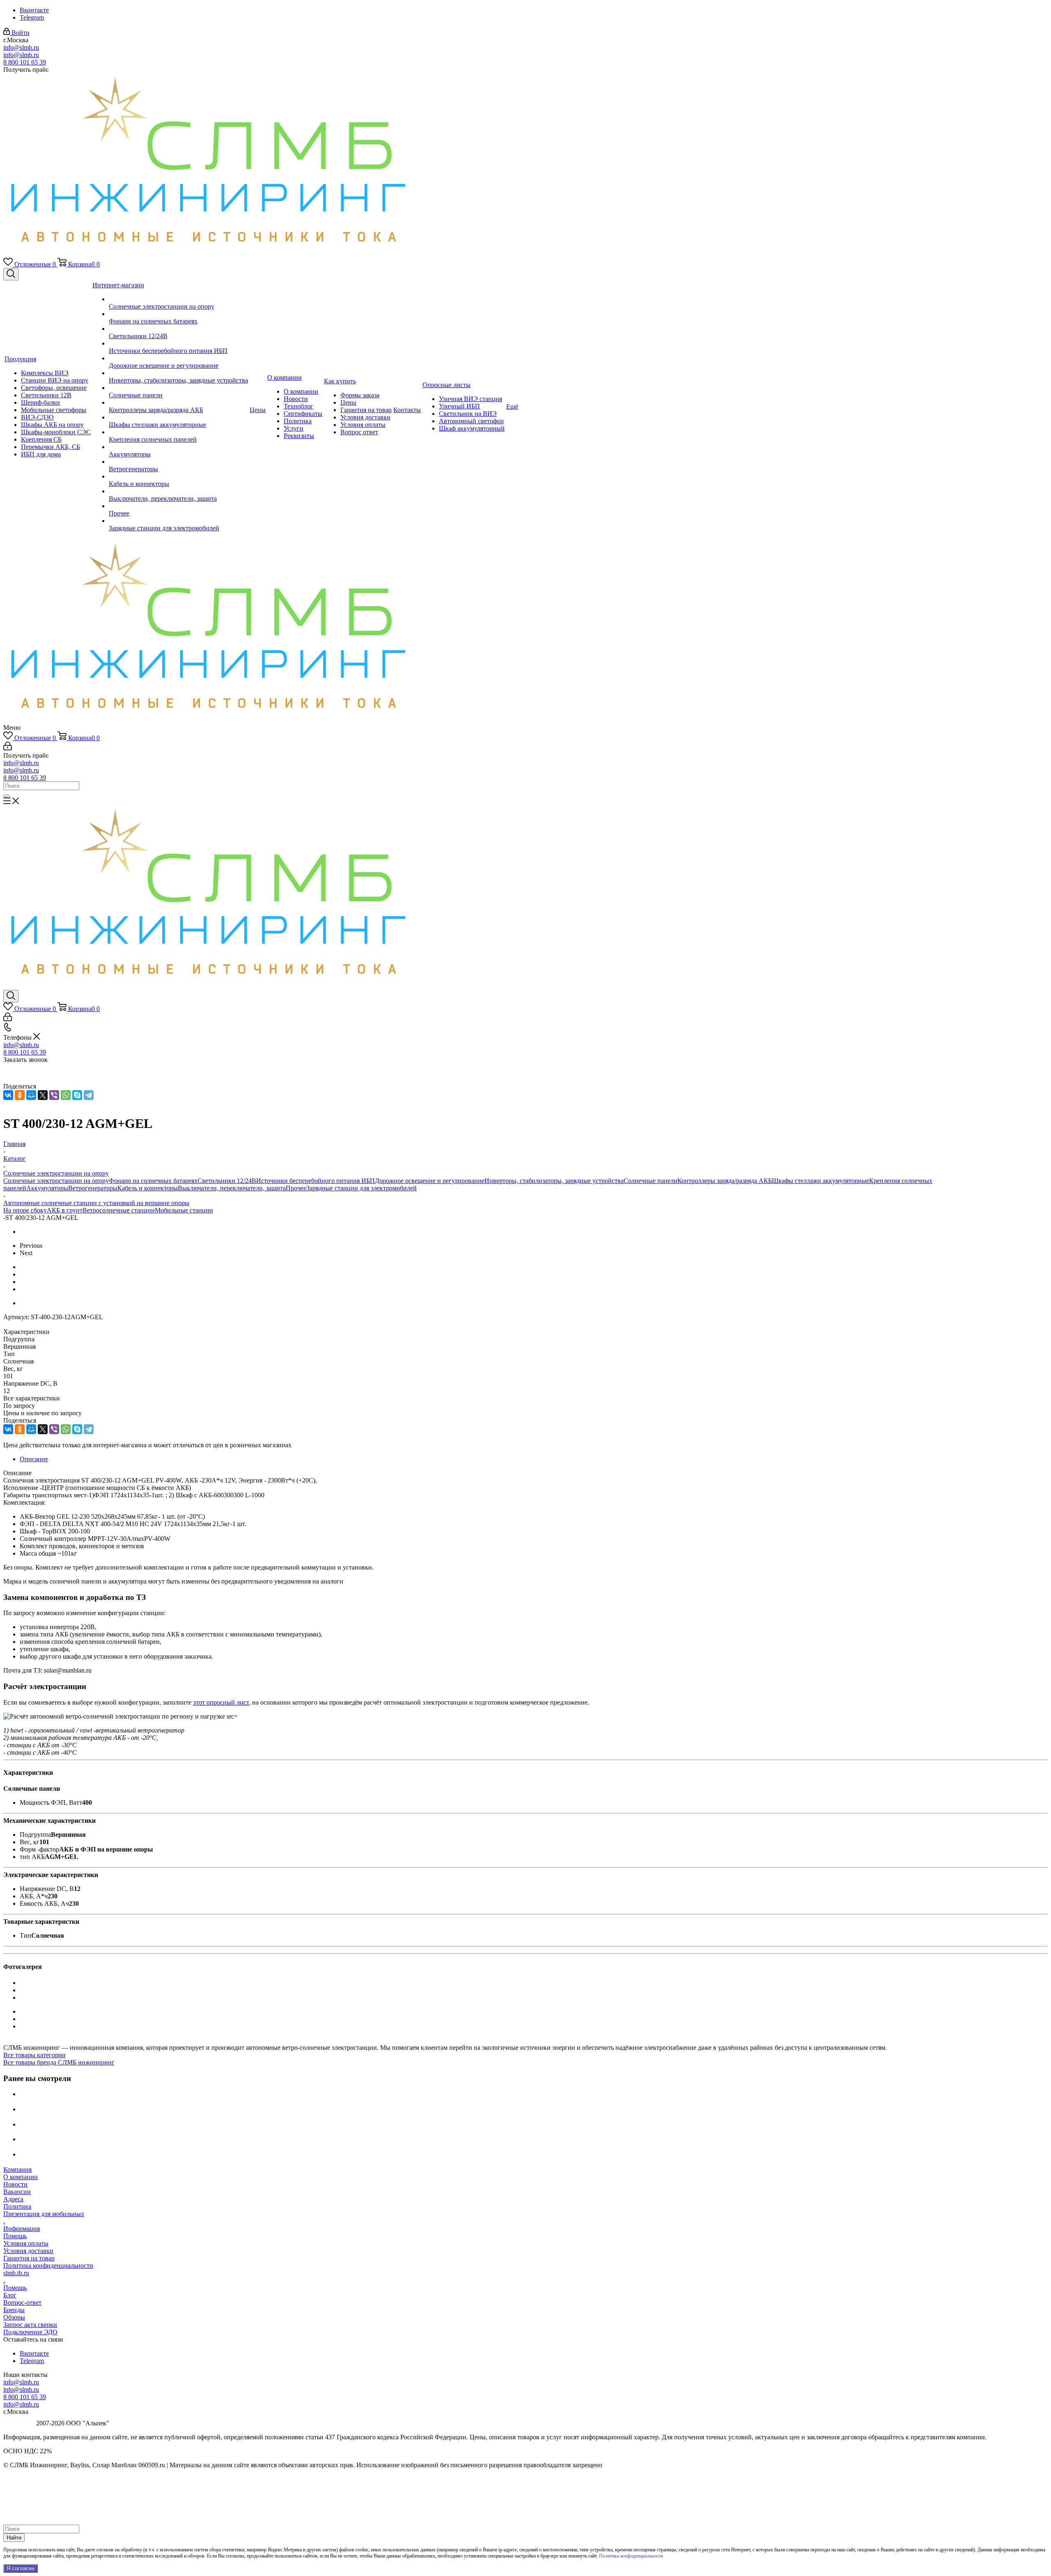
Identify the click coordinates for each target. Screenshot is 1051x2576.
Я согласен (21, 2568)
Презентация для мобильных (44, 2214)
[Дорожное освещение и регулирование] (178, 358)
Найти (14, 2538)
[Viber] (54, 1095)
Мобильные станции (184, 1210)
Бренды (14, 2310)
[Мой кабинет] (8, 748)
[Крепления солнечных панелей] (178, 432)
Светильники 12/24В (227, 1181)
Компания (17, 2169)
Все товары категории (34, 2055)
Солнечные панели (651, 1181)
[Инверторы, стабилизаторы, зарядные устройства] (178, 373)
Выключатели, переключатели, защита (232, 1188)
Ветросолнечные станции (119, 1210)
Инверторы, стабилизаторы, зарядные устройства (554, 1181)
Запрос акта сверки (30, 2325)
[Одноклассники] (20, 1095)
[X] (43, 1095)
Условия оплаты (26, 2243)
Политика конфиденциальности (48, 2265)
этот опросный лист (221, 1702)
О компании (21, 2177)
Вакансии (17, 2192)
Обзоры (14, 2317)
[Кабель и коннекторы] (178, 477)
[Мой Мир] (31, 1095)
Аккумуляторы (47, 1188)
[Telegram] (89, 1095)
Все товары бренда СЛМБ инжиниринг (59, 2062)
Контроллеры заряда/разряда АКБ (725, 1181)
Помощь (15, 2236)
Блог (10, 2295)
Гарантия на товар (29, 2258)
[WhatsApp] (66, 1095)
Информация (22, 2229)
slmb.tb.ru (16, 2273)
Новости (15, 2184)
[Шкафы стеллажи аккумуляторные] (178, 417)
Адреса (13, 2199)
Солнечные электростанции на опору (56, 1181)
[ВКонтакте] (8, 1095)
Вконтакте (34, 10)
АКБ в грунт (65, 1210)
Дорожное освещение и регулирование (430, 1181)
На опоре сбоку (25, 1210)
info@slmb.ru (21, 47)
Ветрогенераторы (93, 1188)
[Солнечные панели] (178, 388)
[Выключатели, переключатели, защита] (178, 491)
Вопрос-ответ (22, 2302)
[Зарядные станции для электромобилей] (178, 521)
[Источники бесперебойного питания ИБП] (178, 344)
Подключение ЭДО (30, 2332)
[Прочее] (178, 506)
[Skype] (77, 1095)
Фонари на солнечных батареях (153, 1181)
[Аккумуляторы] (178, 447)
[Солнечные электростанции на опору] (178, 299)
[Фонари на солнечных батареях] (178, 314)
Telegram (32, 17)
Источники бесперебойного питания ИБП (316, 1181)
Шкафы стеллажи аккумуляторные (820, 1181)
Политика (17, 2206)
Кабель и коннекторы (148, 1188)
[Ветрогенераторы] (178, 462)
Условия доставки (28, 2251)
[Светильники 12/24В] (178, 329)
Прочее (296, 1188)
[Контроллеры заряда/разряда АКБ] (178, 403)
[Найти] (7, 796)
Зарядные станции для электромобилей (361, 1188)
